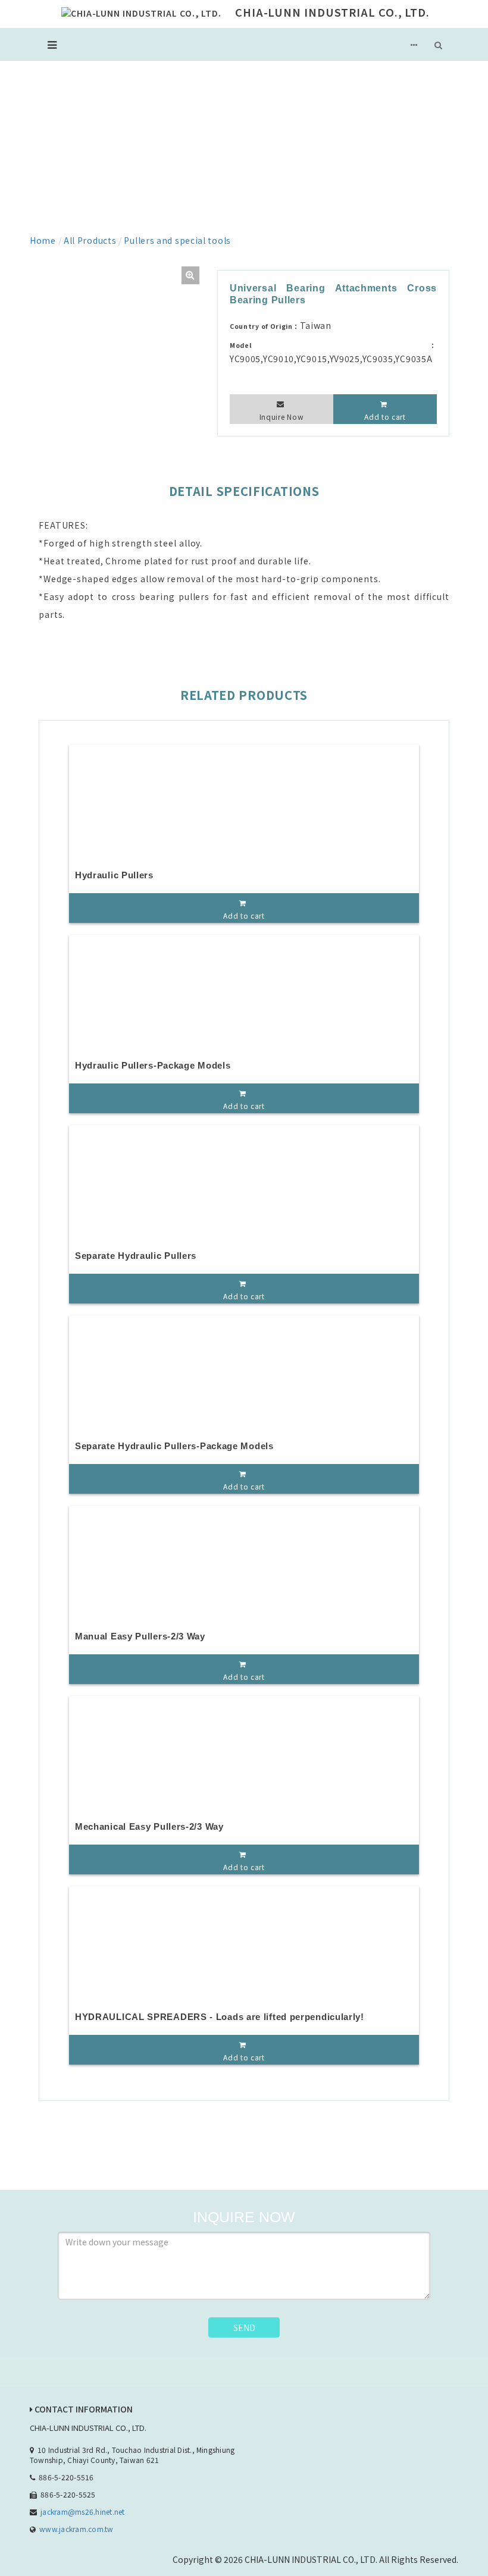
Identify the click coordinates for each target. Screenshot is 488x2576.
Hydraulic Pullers (114, 875)
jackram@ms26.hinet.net (82, 2511)
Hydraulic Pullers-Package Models (153, 1065)
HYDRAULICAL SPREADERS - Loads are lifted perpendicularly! (220, 2017)
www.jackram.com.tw (76, 2529)
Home (43, 240)
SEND (244, 2327)
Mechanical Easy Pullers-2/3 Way (149, 1826)
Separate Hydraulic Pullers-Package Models (174, 1446)
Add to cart (385, 417)
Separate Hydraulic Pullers (136, 1256)
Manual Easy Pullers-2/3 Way (140, 1636)
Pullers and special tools (177, 240)
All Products (90, 240)
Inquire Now (282, 417)
